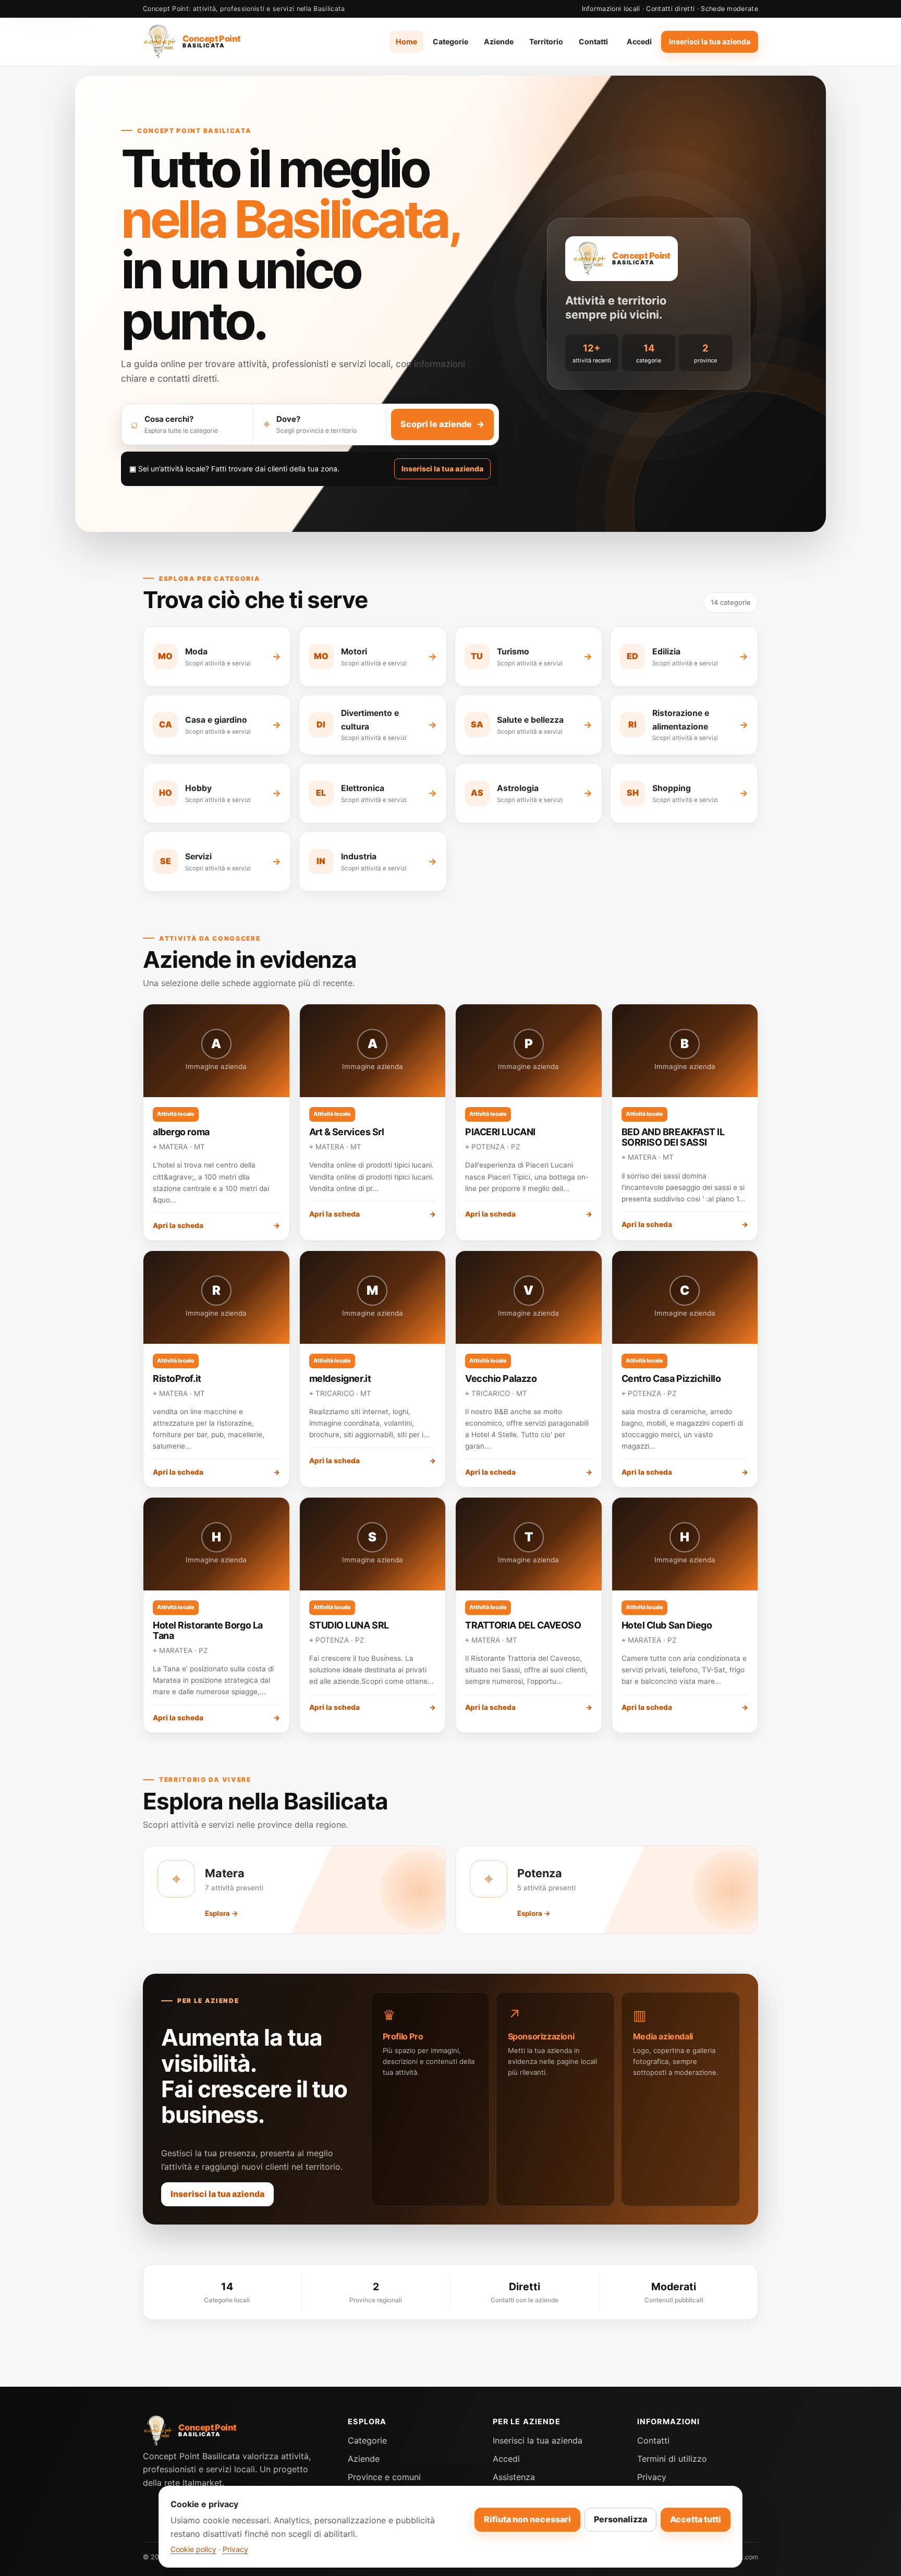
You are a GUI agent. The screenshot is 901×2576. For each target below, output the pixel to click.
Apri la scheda (216, 1225)
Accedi (639, 41)
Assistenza (514, 2477)
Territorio (546, 41)
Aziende (499, 41)
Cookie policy (193, 2549)
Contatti (593, 41)
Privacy (652, 2477)
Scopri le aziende (442, 424)
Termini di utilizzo (672, 2459)
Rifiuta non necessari (527, 2519)
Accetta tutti (696, 2519)
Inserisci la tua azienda (710, 41)
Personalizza (620, 2519)
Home (406, 41)
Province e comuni (384, 2477)
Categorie (451, 41)
